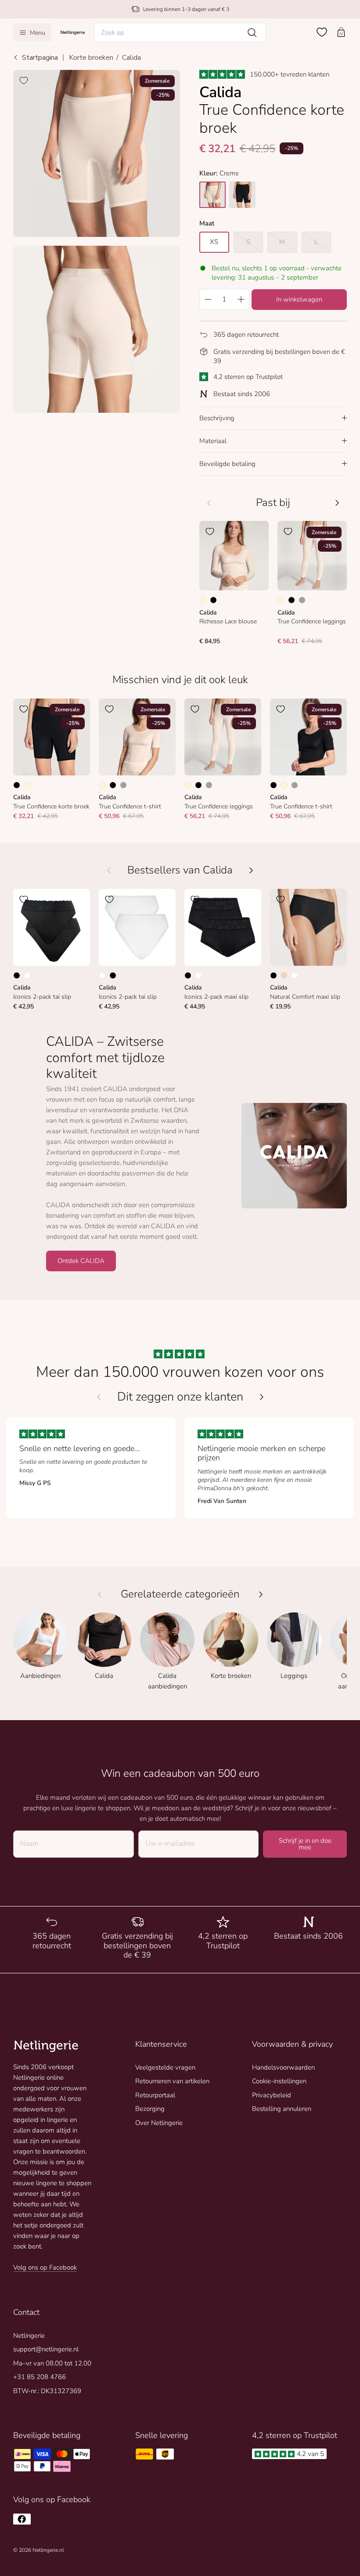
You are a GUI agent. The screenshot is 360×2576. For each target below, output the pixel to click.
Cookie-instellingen (279, 2081)
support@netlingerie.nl (46, 2349)
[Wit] (27, 975)
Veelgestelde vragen (165, 2067)
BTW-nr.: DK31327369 (47, 2391)
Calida (131, 58)
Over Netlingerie (159, 2123)
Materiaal (213, 441)
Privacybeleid (272, 2095)
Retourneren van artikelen (172, 2081)
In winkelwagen (299, 299)
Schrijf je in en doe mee (305, 1844)
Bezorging (150, 2109)
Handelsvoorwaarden (283, 2067)
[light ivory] (212, 195)
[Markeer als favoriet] (24, 80)
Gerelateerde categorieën (180, 1594)
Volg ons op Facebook (45, 2267)
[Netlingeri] (73, 32)
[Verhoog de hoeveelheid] (241, 299)
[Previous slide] (99, 1397)
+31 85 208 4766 (40, 2377)
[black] (242, 195)
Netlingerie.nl (48, 2550)
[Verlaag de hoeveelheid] (208, 299)
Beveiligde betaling (227, 464)
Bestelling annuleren (282, 2109)
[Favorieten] (322, 32)
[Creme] (203, 600)
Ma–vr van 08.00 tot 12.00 (52, 2363)
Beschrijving (217, 418)
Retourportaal (155, 2095)
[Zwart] (213, 600)
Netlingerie (29, 2336)
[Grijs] (302, 600)
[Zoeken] (252, 33)
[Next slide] (262, 1397)
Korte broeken (91, 58)
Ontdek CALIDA (81, 1261)
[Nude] (284, 975)
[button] (180, 33)
